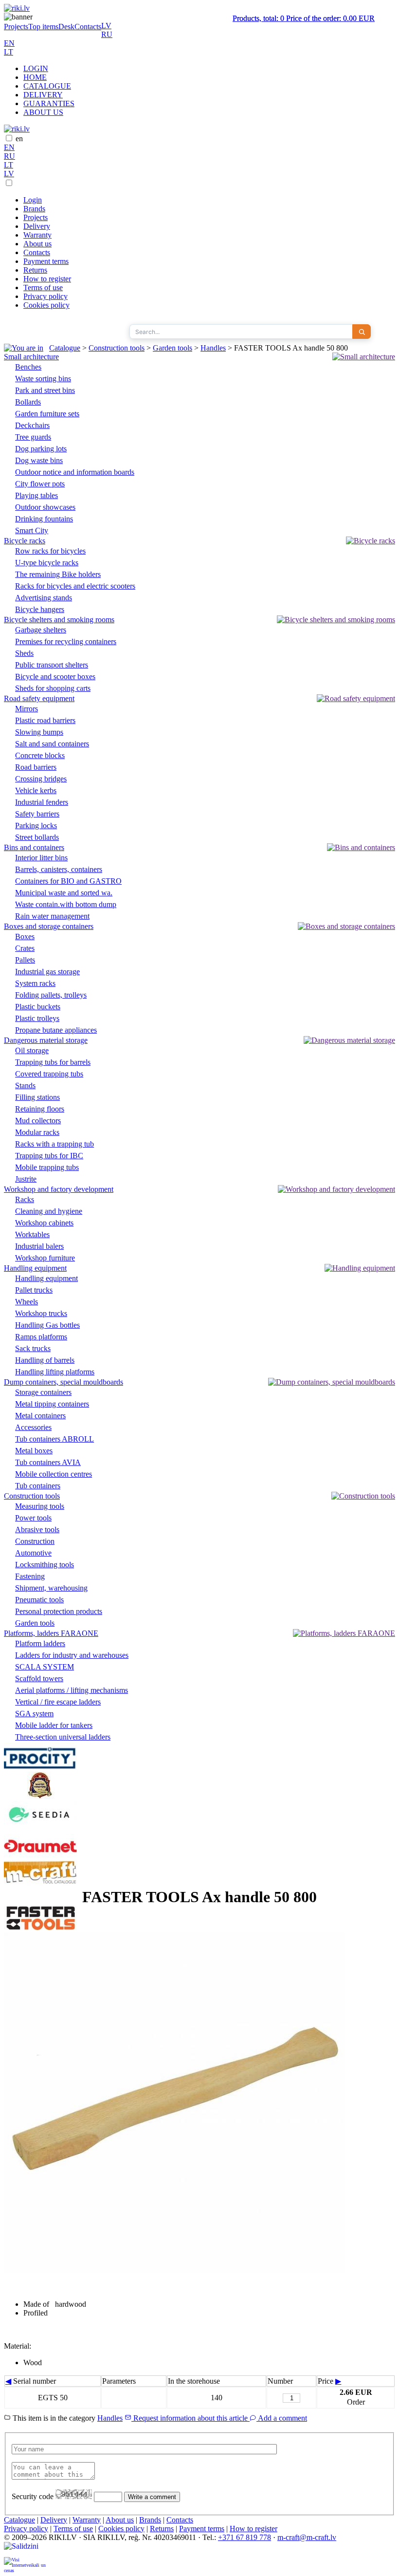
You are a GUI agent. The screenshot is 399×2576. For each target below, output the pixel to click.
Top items (43, 27)
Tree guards (33, 437)
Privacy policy (45, 296)
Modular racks (37, 1132)
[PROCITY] (40, 1767)
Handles (213, 348)
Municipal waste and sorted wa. (64, 893)
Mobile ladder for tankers (54, 1725)
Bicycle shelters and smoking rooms (59, 620)
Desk (66, 27)
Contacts (88, 27)
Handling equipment (35, 1268)
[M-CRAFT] (40, 1883)
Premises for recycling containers (66, 641)
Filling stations (37, 1097)
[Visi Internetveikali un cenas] (25, 2565)
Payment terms (46, 261)
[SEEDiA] (40, 1829)
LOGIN (36, 68)
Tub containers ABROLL (54, 1439)
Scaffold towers (39, 1678)
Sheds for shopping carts (53, 688)
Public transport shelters (52, 665)
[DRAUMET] (40, 1856)
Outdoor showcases (45, 507)
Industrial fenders (42, 802)
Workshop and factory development (59, 1189)
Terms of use (43, 287)
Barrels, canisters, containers (59, 869)
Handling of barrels (45, 1360)
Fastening (30, 1576)
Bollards (28, 402)
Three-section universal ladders (63, 1737)
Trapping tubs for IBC (49, 1156)
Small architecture (31, 357)
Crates (25, 948)
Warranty (37, 235)
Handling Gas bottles (47, 1325)
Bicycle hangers (40, 609)
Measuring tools (40, 1506)
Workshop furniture (45, 1258)
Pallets (25, 960)
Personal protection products (59, 1611)
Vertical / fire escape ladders (58, 1702)
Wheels (27, 1302)
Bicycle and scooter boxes (55, 676)
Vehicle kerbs (36, 790)
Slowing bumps (39, 732)
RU (107, 34)
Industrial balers (39, 1246)
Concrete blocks (40, 755)
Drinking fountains (44, 519)
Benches (28, 367)
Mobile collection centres (54, 1474)
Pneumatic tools (39, 1600)
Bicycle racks (25, 541)
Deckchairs (32, 425)
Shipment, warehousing (51, 1588)
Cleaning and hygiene (49, 1211)
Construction (35, 1541)
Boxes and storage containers (49, 926)
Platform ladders (40, 1643)
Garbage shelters (41, 630)
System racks (35, 983)
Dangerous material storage (46, 1040)
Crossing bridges (41, 779)
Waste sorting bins (43, 379)
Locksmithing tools (45, 1565)
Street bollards (37, 837)
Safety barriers (37, 814)
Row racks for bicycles (50, 551)
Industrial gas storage (47, 972)
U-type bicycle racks (47, 563)
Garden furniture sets (47, 414)
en (19, 139)
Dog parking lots (41, 449)
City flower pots (40, 484)
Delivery (37, 226)
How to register (47, 279)
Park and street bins (45, 390)
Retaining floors (40, 1109)
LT (9, 52)
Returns (35, 270)
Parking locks (36, 825)
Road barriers (36, 767)
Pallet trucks (34, 1290)
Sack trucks (33, 1348)
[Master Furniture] (40, 1796)
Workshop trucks (41, 1313)
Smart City (32, 530)
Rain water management (52, 916)
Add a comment (282, 2418)
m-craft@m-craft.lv (307, 2537)
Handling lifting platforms (55, 1372)
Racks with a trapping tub (54, 1144)
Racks (25, 1199)
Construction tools (117, 348)
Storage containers (43, 1392)
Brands (34, 209)
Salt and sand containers (52, 744)
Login (33, 200)
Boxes (25, 936)
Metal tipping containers (52, 1404)
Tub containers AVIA (48, 1462)
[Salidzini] (25, 2549)
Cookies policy (46, 305)
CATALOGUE (47, 86)
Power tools (33, 1518)
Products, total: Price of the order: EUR (304, 18)
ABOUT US (43, 112)
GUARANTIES (49, 103)
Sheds (24, 653)
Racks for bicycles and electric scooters (75, 586)
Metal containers (40, 1416)
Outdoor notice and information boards (75, 472)
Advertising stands (44, 598)
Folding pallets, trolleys (51, 995)
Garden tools (172, 348)
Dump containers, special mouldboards (63, 1382)
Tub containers (38, 1486)
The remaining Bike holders (58, 574)
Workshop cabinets (44, 1223)
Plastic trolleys (37, 1018)
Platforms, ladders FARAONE (51, 1633)
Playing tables (36, 495)
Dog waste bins (39, 460)
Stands (25, 1085)
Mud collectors (38, 1121)
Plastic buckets (38, 1007)
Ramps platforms (41, 1337)
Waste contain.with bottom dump (66, 904)
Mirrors (27, 709)
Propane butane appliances (56, 1030)
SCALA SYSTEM (45, 1667)
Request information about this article (190, 2418)
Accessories (33, 1427)
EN (9, 43)
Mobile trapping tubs (47, 1167)
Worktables (32, 1234)
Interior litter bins (41, 858)
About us (37, 244)
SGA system (34, 1714)
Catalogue (65, 348)
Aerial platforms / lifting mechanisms (72, 1690)
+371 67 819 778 (245, 2537)
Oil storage (32, 1050)
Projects (16, 27)
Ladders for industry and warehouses (72, 1655)
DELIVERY (43, 95)
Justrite (26, 1179)
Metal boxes (34, 1451)
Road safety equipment (39, 698)
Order (356, 2402)
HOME (35, 77)
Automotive (33, 1553)
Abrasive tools (37, 1529)
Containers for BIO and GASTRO (68, 881)
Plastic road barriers (45, 720)
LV (106, 26)
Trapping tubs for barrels (53, 1062)
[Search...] (362, 332)
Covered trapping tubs (49, 1074)
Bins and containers (34, 847)
